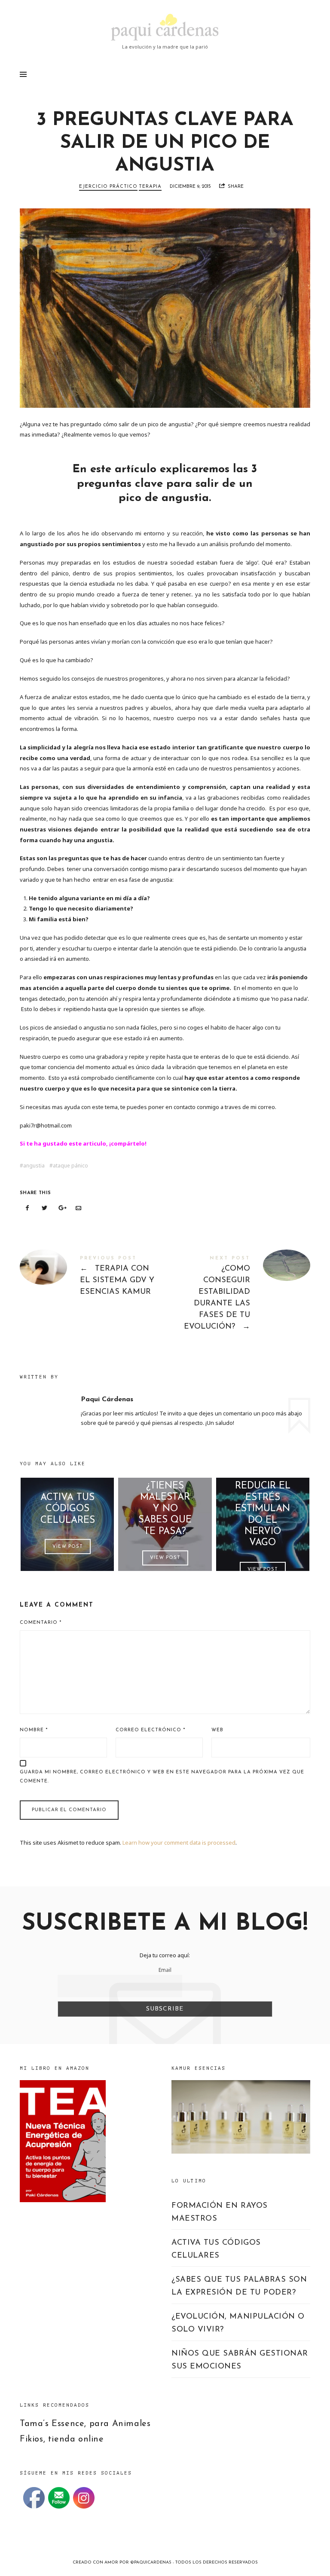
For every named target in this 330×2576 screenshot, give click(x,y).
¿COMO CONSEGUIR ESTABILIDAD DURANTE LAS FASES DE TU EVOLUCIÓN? (238, 1295)
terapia (150, 187)
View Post (67, 1546)
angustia (34, 1166)
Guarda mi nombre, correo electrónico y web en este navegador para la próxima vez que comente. (162, 1777)
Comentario (41, 1623)
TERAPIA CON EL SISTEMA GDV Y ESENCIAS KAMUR (92, 1278)
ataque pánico (70, 1166)
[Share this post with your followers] (45, 1208)
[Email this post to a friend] (79, 1208)
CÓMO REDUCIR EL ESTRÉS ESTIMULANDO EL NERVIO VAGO (263, 1508)
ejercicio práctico (108, 187)
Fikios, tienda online (62, 2439)
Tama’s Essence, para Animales (85, 2424)
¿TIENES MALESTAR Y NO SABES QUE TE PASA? (165, 1509)
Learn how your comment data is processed (179, 1843)
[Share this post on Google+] (61, 1208)
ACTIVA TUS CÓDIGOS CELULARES (67, 1509)
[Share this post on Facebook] (27, 1208)
